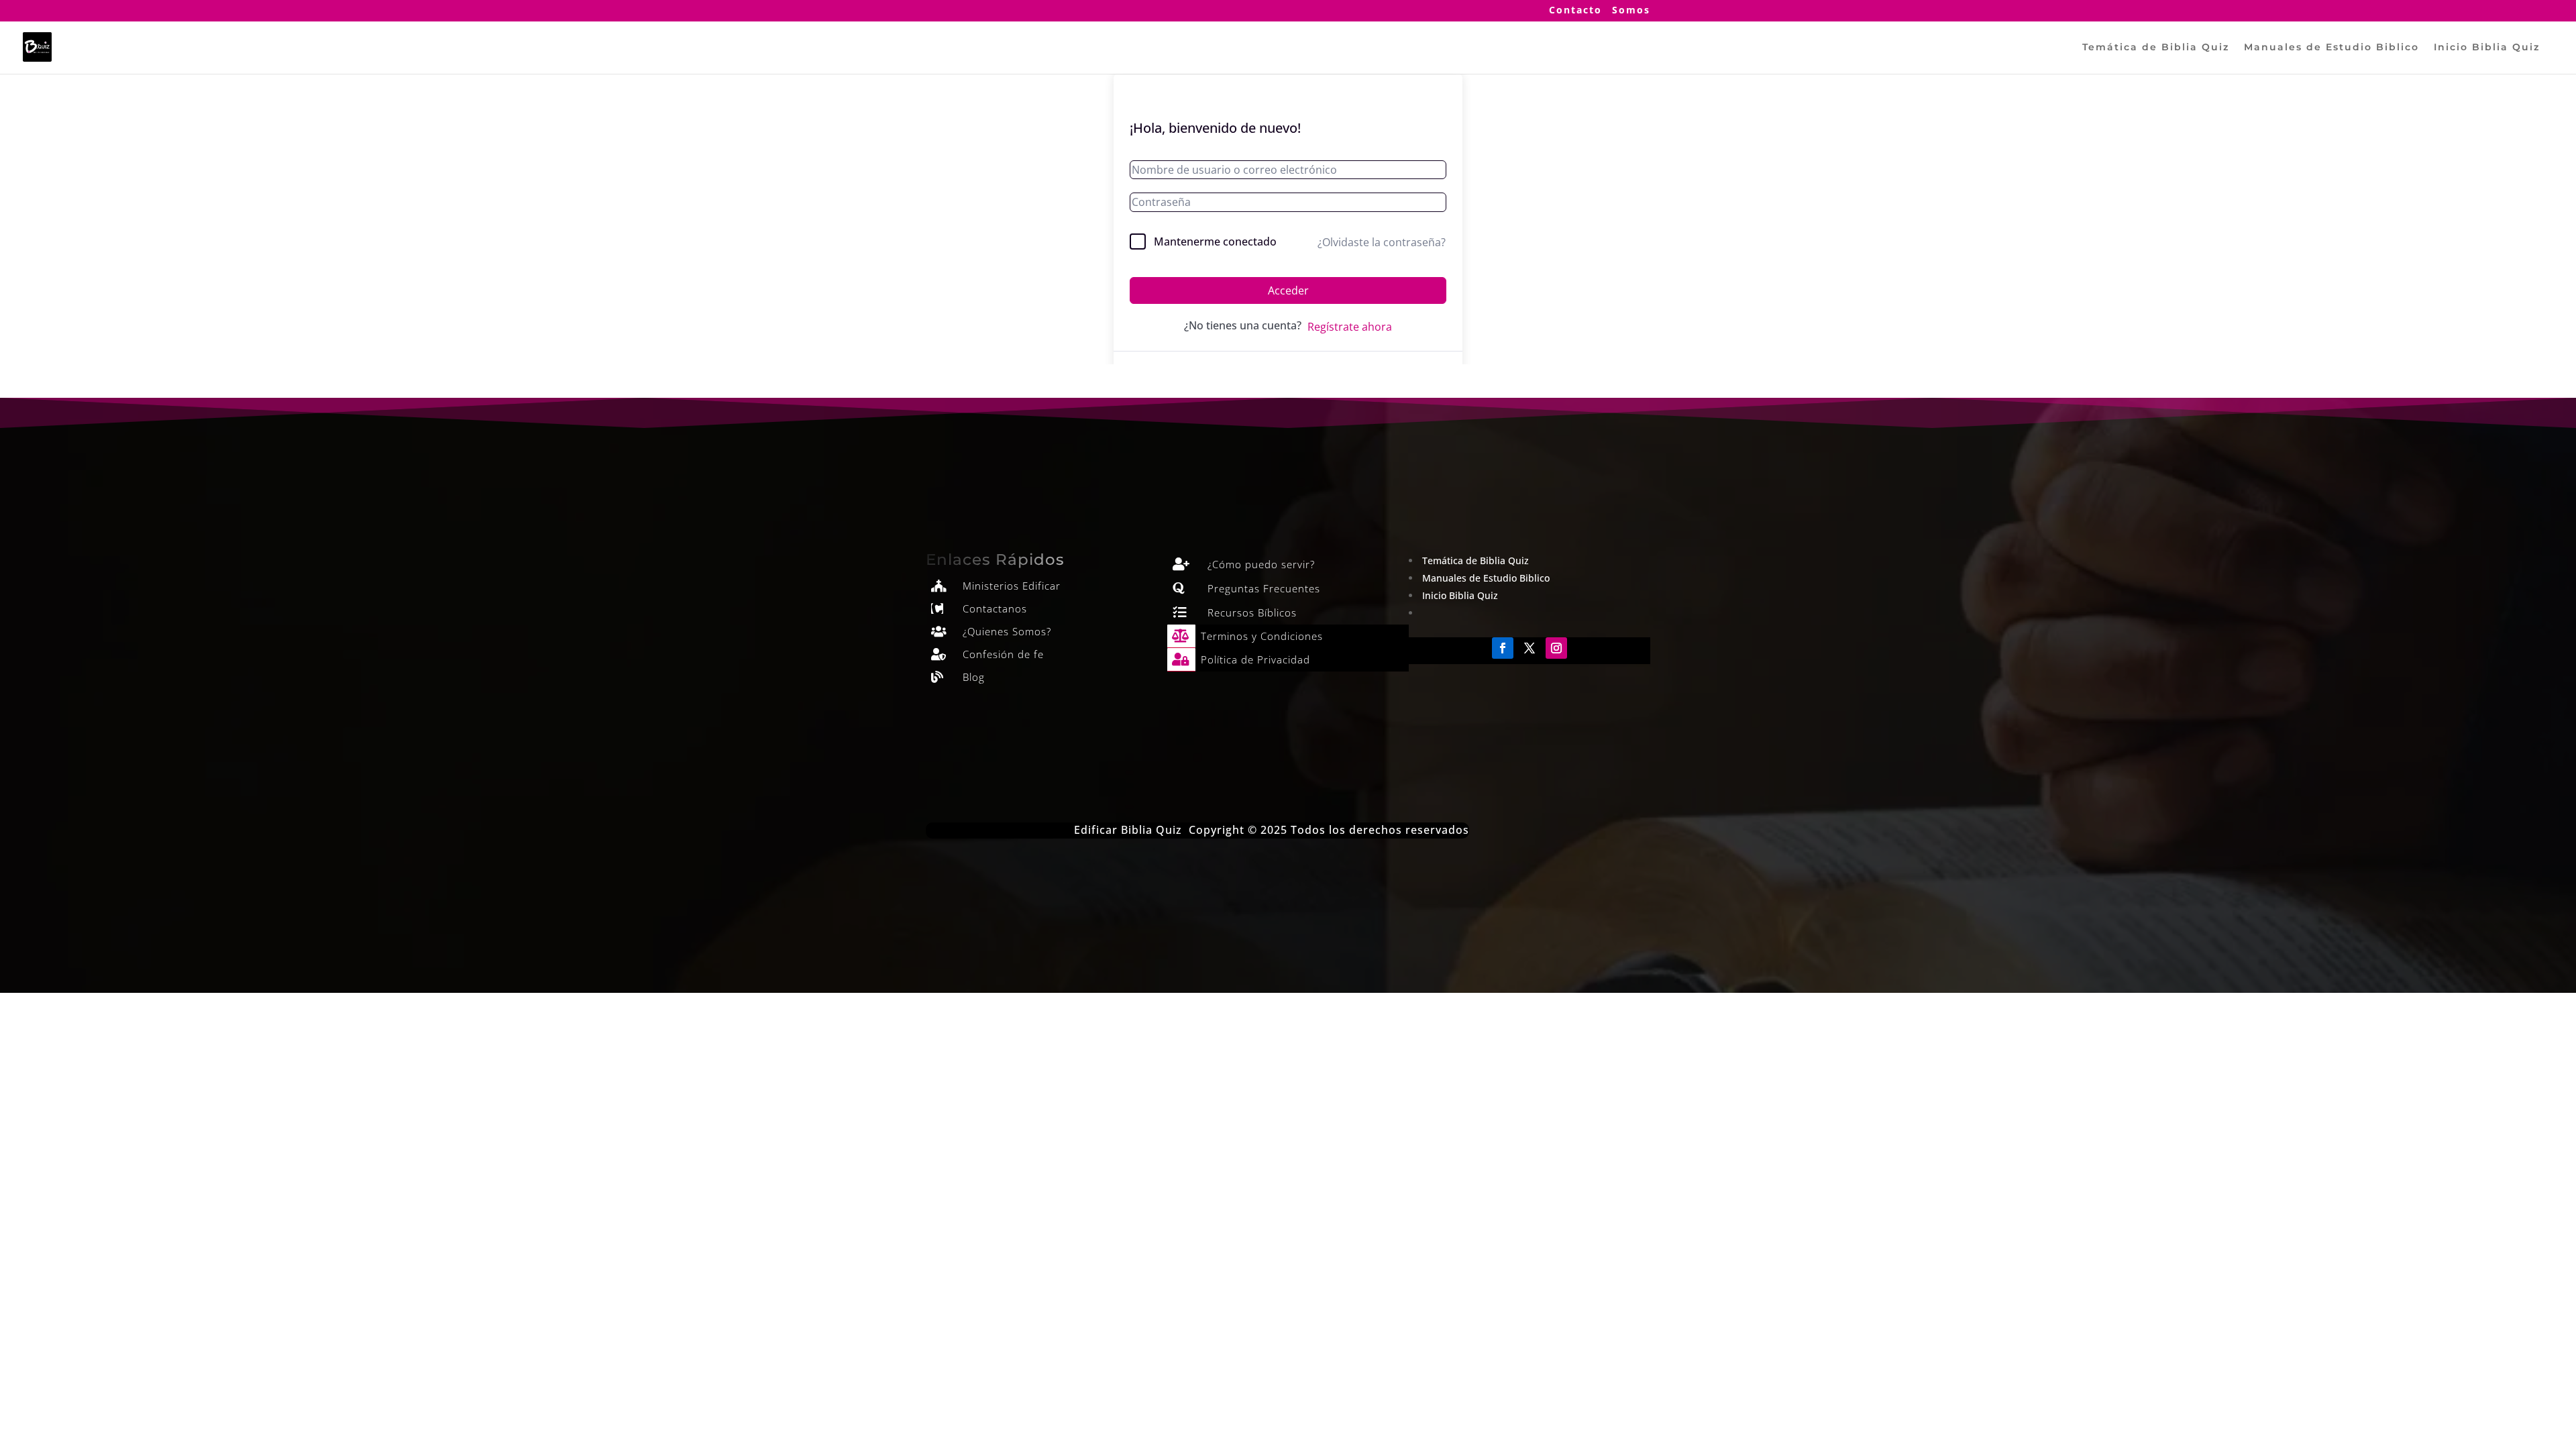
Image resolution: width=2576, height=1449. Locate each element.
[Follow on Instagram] (1556, 648)
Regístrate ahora (1350, 327)
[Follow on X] (1529, 648)
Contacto (1575, 11)
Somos (1631, 11)
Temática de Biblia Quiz (2156, 48)
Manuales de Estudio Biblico (2331, 48)
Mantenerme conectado (1215, 241)
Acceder (1288, 290)
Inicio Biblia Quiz (2487, 48)
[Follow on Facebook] (1503, 648)
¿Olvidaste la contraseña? (1382, 242)
